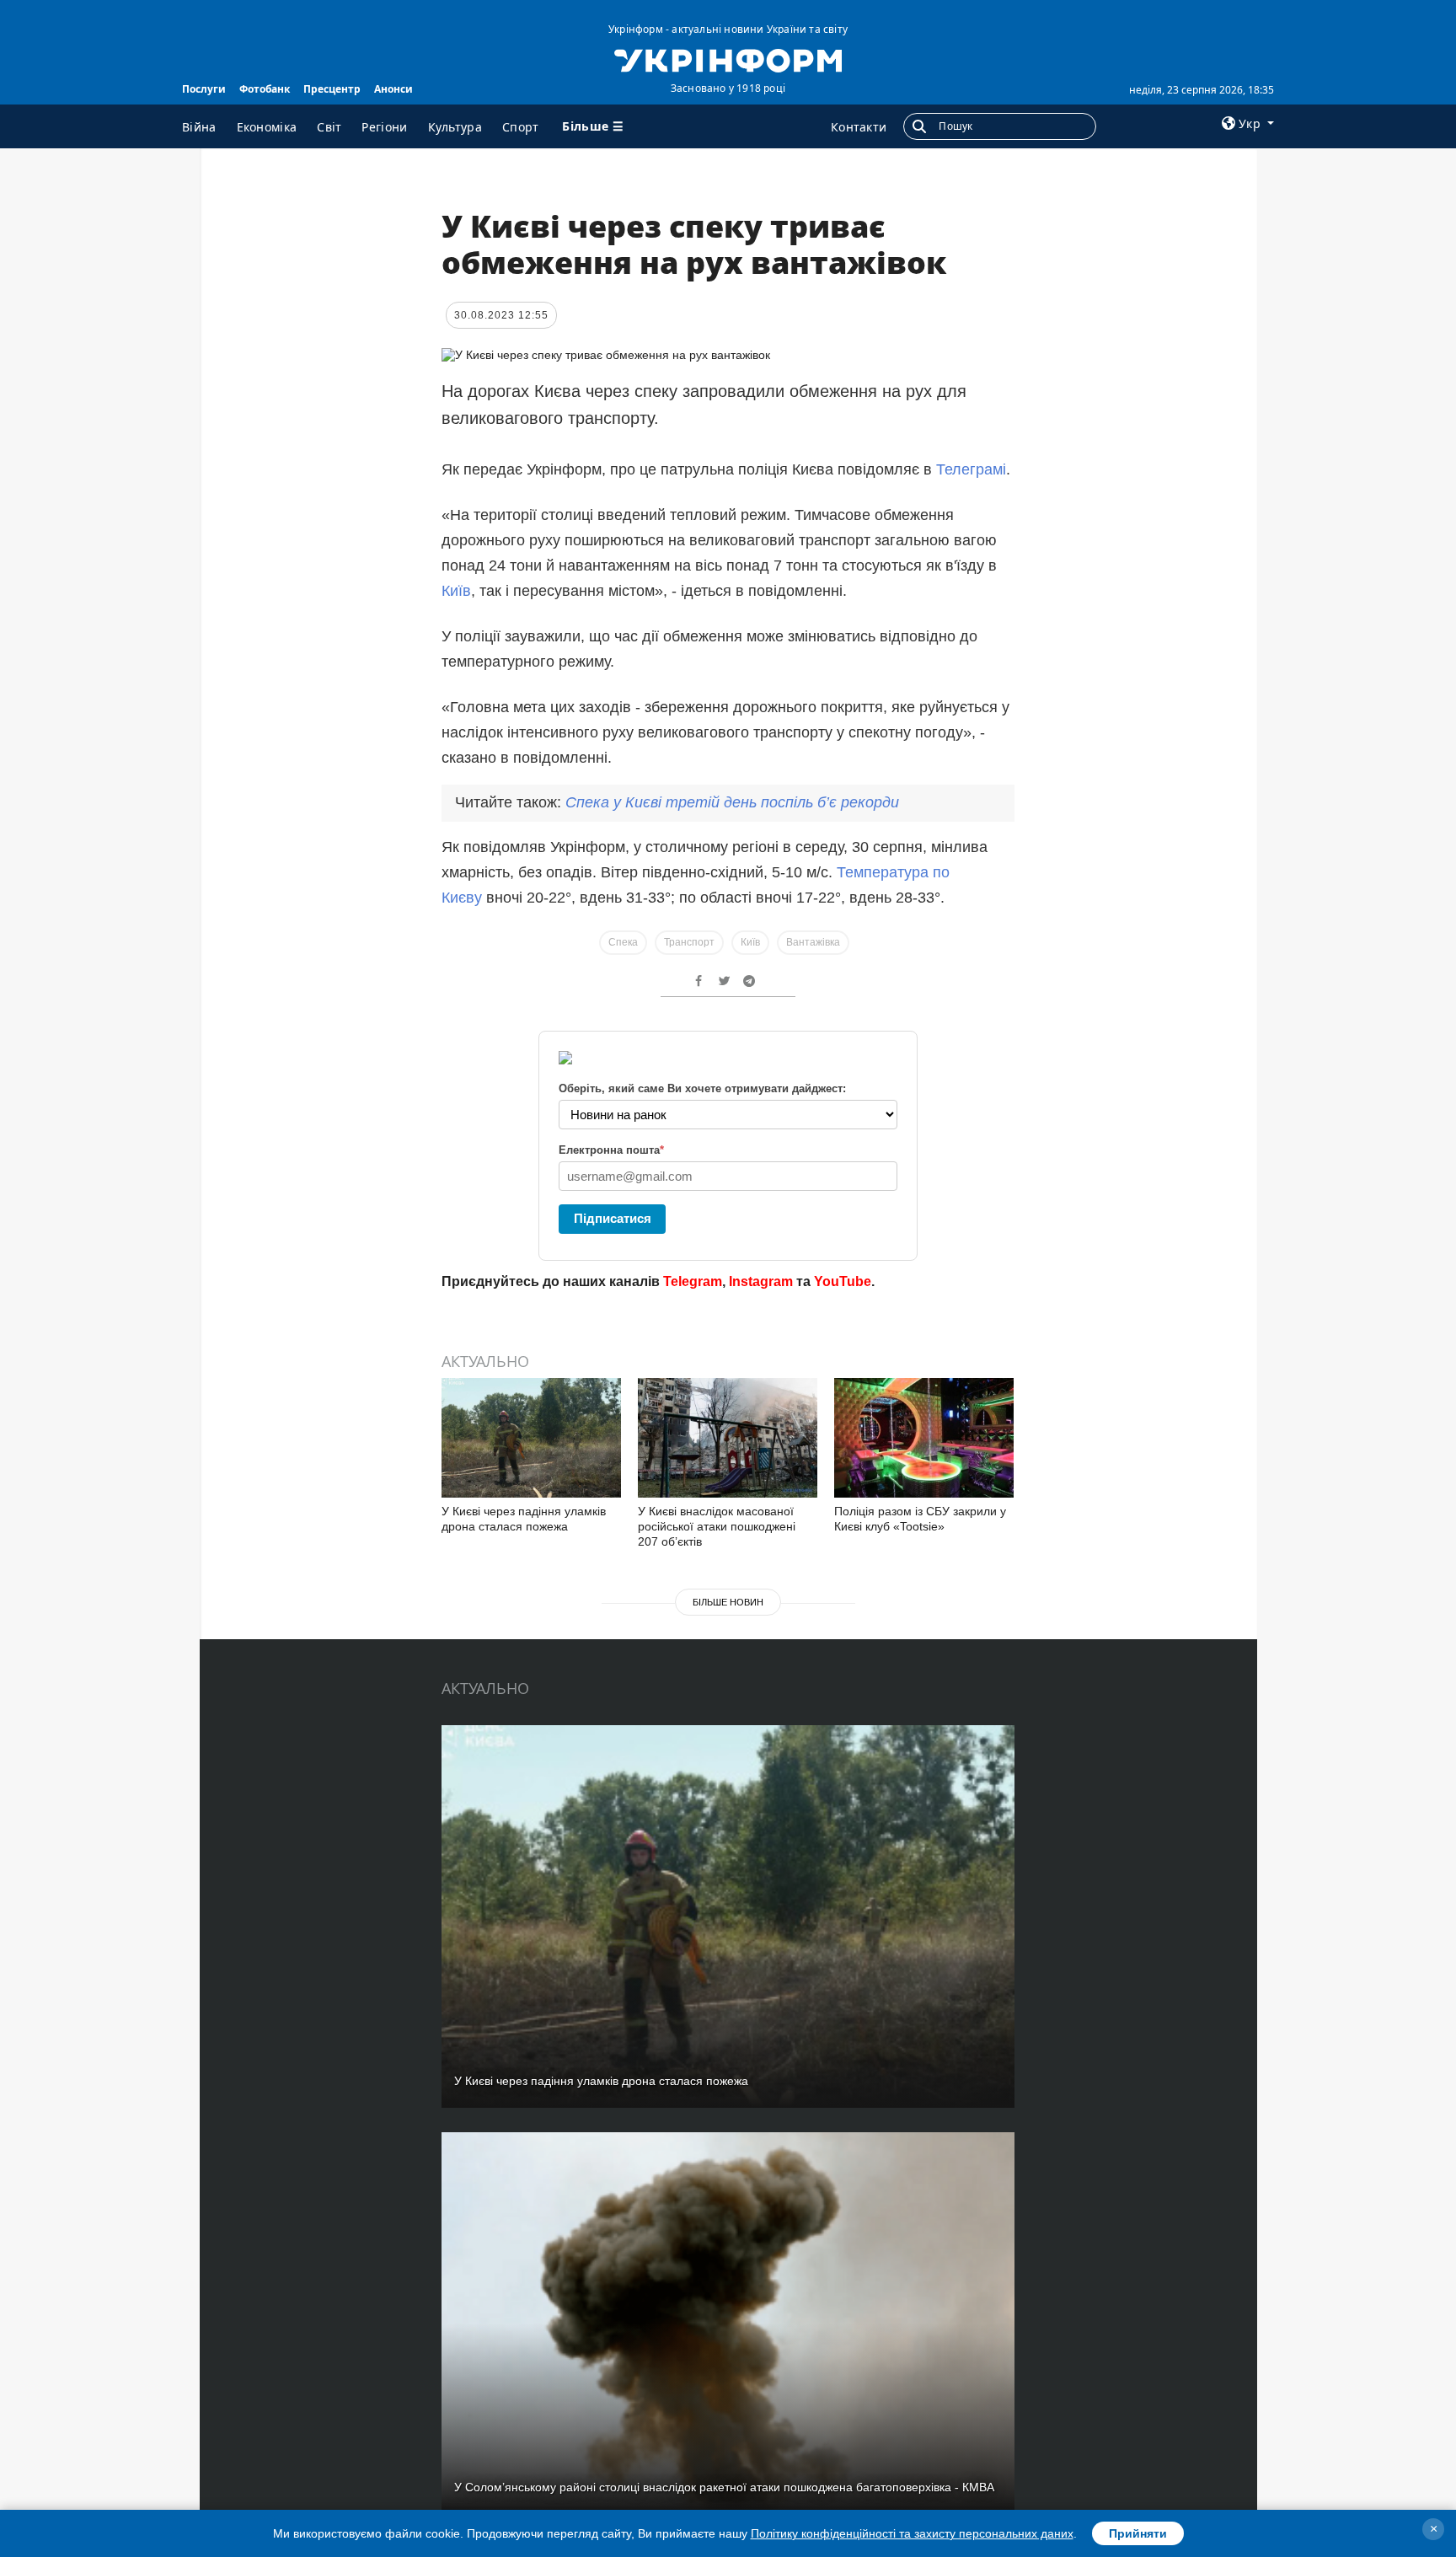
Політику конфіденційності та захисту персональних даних (912, 2533)
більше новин (728, 1602)
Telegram (693, 1281)
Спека (623, 942)
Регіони (384, 127)
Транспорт (689, 942)
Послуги (204, 89)
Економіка (267, 127)
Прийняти (1138, 2533)
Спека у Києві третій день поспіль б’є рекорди (732, 802)
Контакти (859, 127)
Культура (455, 127)
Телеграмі (971, 469)
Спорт (521, 127)
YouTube (843, 1281)
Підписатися (613, 1218)
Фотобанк (265, 89)
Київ (456, 591)
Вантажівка (813, 942)
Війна (199, 127)
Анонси (393, 89)
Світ (329, 127)
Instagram (761, 1281)
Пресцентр (332, 89)
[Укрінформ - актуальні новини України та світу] (728, 59)
